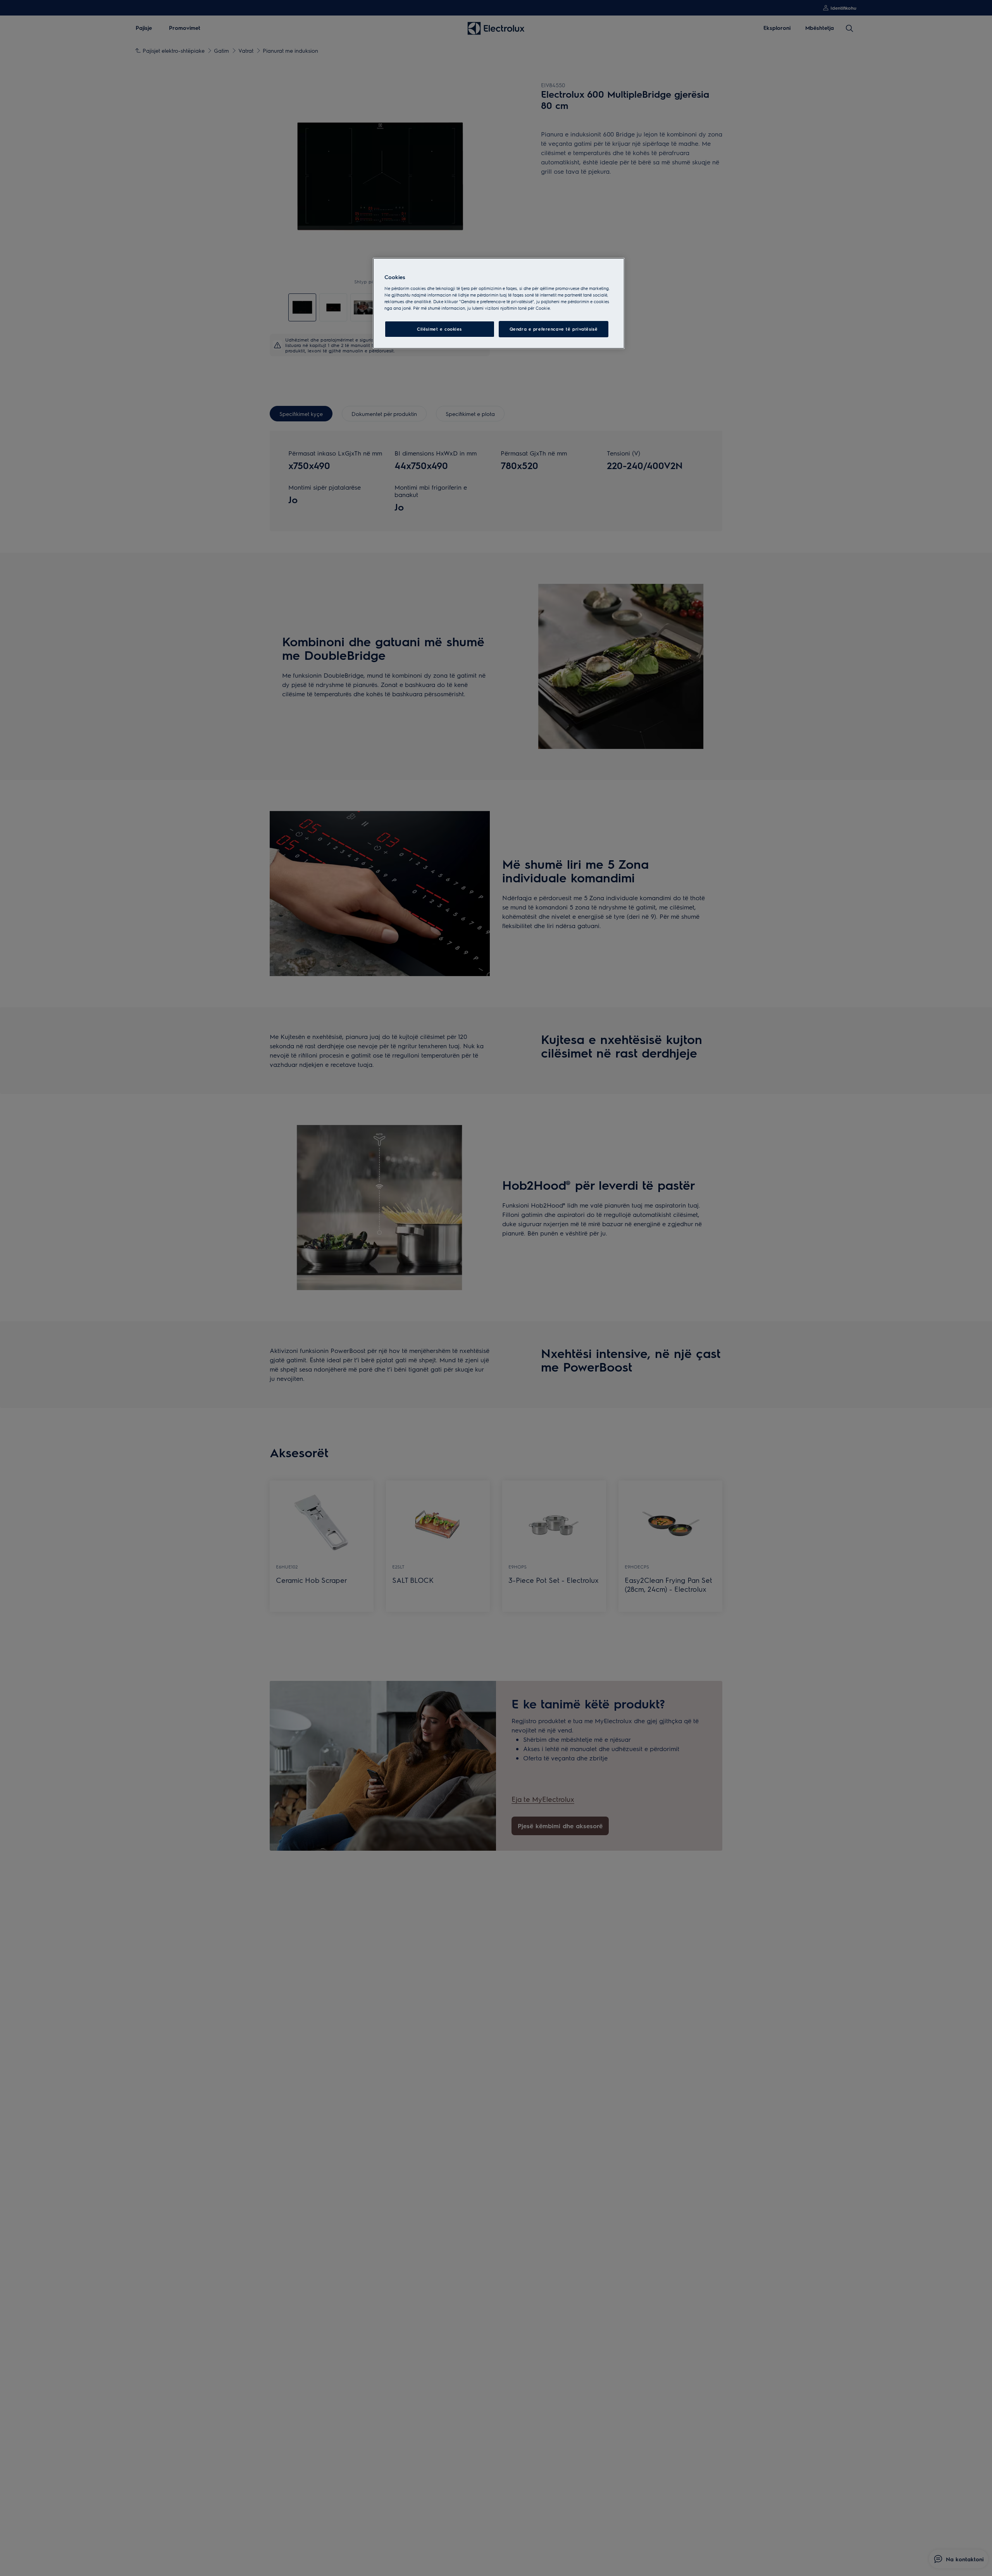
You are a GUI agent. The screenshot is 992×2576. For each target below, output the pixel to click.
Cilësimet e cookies (439, 329)
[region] (499, 304)
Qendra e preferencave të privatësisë (554, 329)
